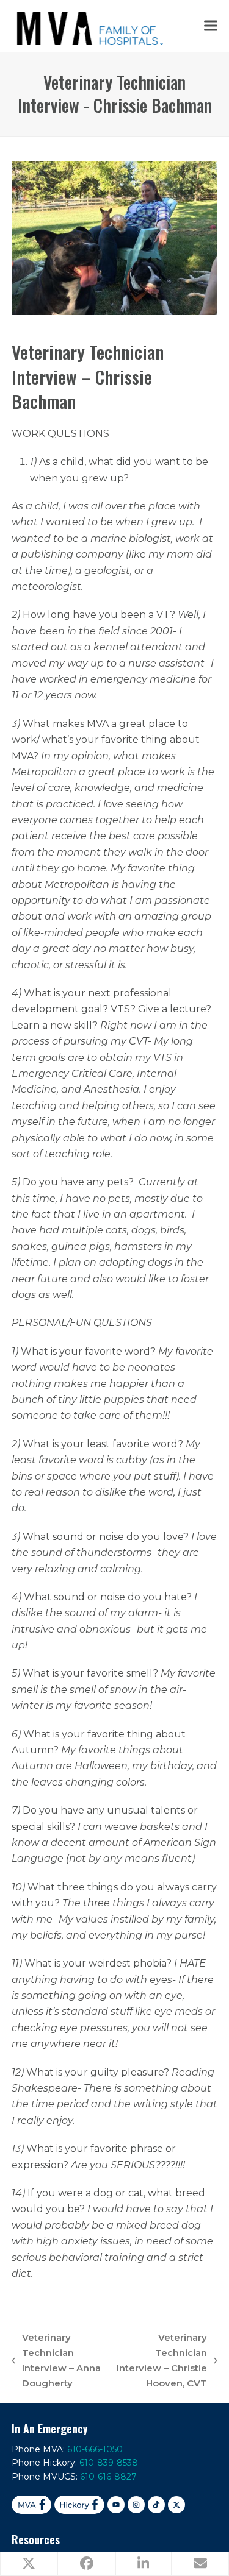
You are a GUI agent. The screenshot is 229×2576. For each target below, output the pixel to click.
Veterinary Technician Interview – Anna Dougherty (56, 2360)
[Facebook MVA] (31, 2505)
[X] (176, 2505)
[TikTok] (156, 2505)
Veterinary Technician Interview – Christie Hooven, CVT (162, 2360)
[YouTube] (116, 2505)
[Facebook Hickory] (79, 2505)
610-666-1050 (95, 2449)
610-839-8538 (109, 2463)
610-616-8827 (108, 2477)
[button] (211, 26)
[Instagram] (136, 2505)
